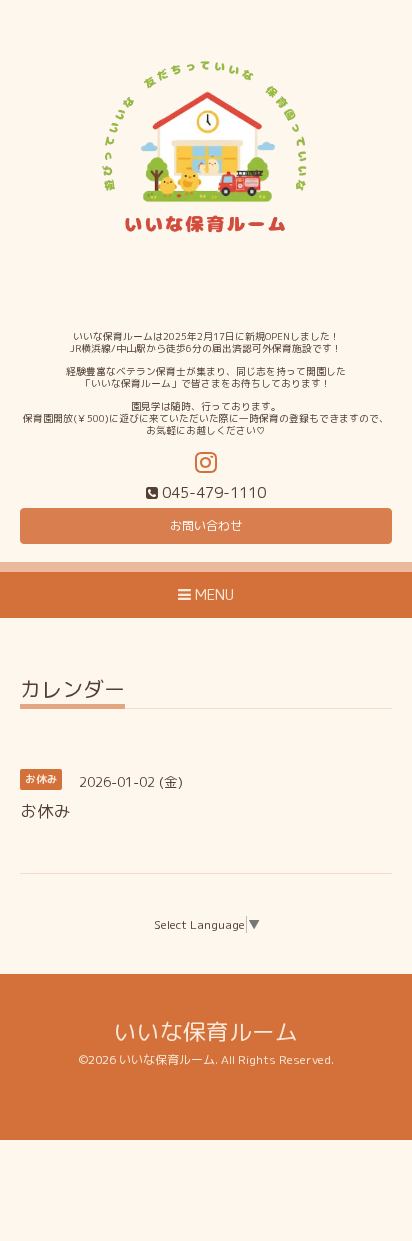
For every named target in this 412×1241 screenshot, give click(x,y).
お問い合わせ (206, 525)
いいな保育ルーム (206, 1031)
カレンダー (72, 691)
